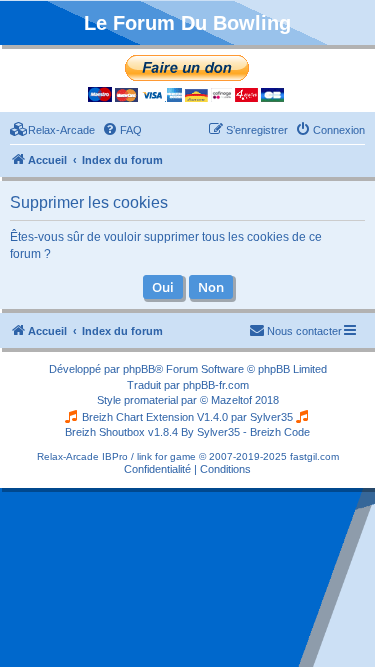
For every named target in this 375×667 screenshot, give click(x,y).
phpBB (139, 369)
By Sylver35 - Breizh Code (245, 432)
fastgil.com (314, 456)
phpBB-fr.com (216, 385)
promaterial (151, 400)
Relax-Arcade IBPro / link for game (116, 456)
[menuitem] (52, 130)
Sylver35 (271, 417)
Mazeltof (231, 400)
